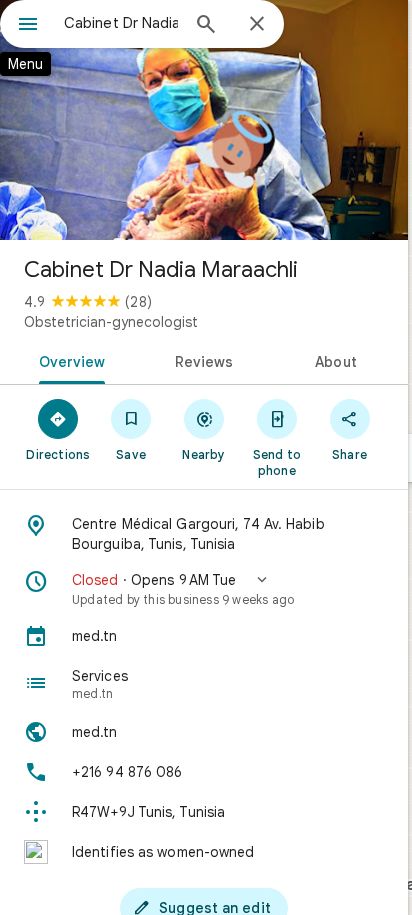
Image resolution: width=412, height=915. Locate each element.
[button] (204, 589)
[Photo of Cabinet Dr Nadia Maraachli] (204, 120)
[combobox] (121, 23)
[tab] (68, 360)
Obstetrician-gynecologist (111, 322)
